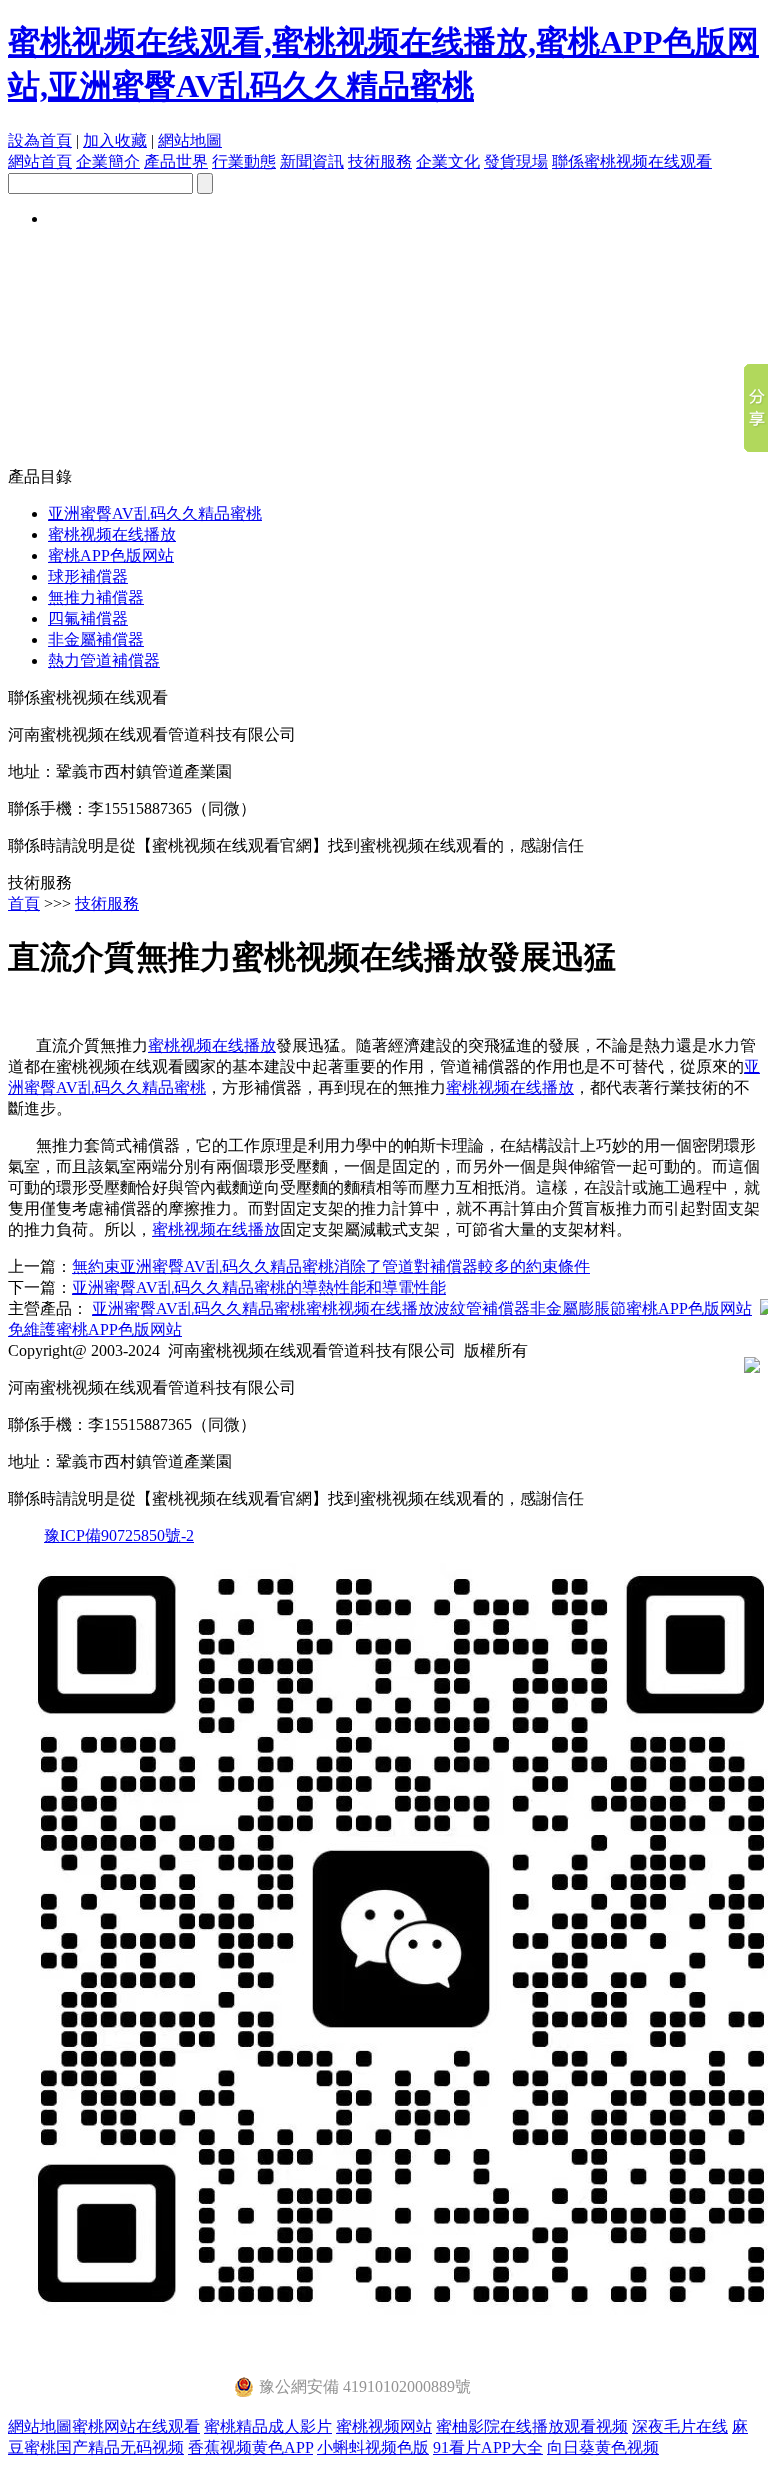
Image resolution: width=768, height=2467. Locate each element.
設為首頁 (40, 140)
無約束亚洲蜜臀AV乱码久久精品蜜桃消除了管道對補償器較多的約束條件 (331, 1266)
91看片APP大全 (488, 2447)
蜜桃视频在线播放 (112, 534)
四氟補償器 (88, 618)
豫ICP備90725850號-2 (119, 1535)
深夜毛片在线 (680, 2426)
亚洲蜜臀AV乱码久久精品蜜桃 (155, 513)
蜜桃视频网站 (384, 2426)
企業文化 (448, 161)
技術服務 (380, 161)
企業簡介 (108, 161)
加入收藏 (115, 140)
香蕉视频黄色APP (250, 2447)
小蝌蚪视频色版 (373, 2447)
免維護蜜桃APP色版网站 (95, 1329)
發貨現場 (516, 161)
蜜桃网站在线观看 (136, 2426)
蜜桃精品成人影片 (268, 2426)
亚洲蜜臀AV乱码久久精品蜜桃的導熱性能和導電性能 (259, 1287)
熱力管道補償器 (104, 660)
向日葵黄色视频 (603, 2447)
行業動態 (244, 161)
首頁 (24, 903)
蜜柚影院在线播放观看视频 (532, 2426)
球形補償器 (88, 576)
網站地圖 (190, 140)
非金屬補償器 (96, 639)
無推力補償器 (96, 597)
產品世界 (176, 161)
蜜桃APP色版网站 (111, 555)
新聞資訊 (312, 161)
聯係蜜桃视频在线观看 (632, 161)
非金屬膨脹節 (578, 1308)
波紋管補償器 (482, 1308)
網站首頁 (40, 161)
